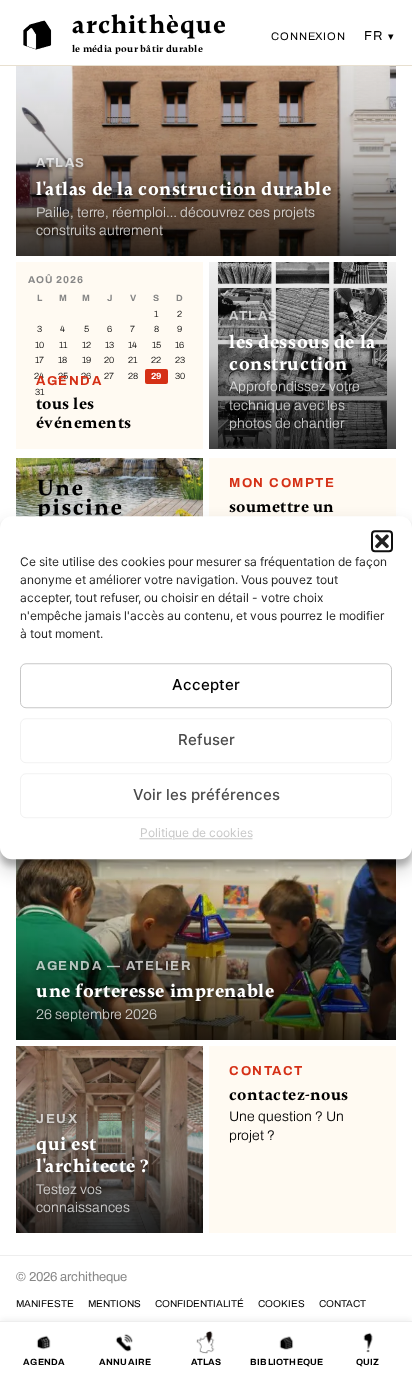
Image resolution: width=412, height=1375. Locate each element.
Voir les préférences (206, 794)
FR (374, 36)
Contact (342, 1303)
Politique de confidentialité (199, 1303)
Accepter (206, 684)
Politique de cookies (196, 832)
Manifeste (45, 1303)
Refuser (206, 739)
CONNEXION (308, 36)
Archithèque (149, 25)
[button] (382, 541)
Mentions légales (114, 1303)
